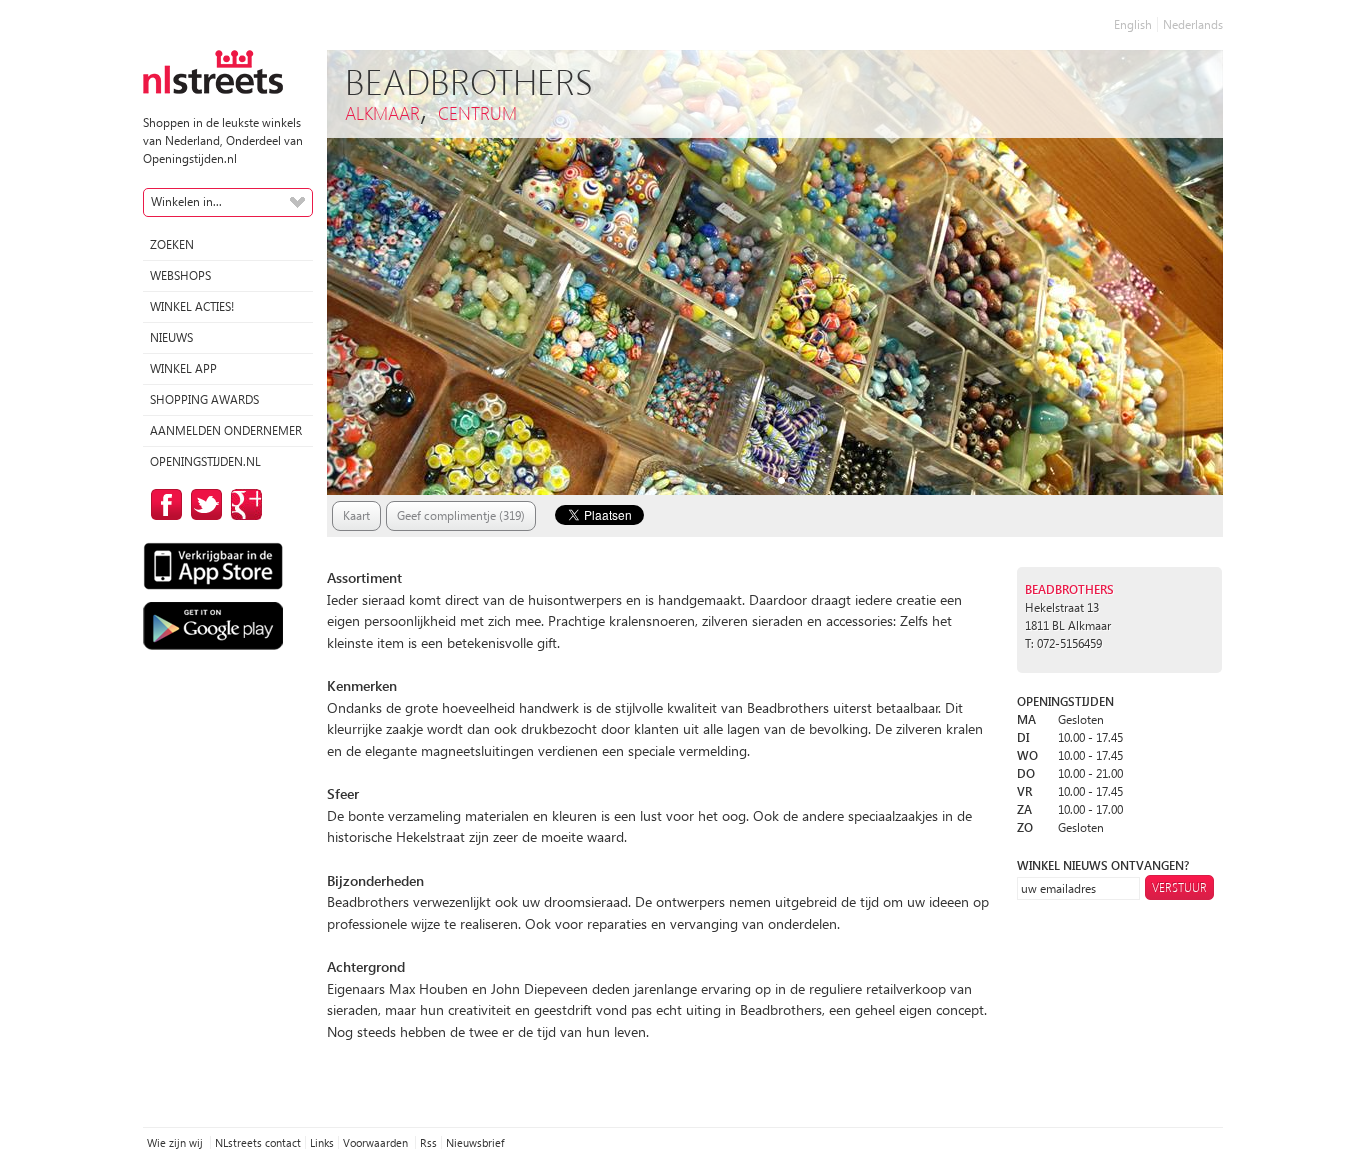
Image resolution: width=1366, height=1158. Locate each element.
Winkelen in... (186, 201)
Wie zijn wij (176, 1142)
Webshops (180, 275)
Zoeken (172, 244)
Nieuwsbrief (475, 1142)
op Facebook (163, 504)
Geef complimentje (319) (461, 515)
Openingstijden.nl (205, 461)
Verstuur (1179, 887)
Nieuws (171, 337)
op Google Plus (243, 504)
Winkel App (183, 368)
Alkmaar (382, 112)
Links (322, 1142)
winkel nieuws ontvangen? (1103, 865)
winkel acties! (192, 306)
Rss (428, 1142)
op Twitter (203, 504)
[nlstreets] (213, 70)
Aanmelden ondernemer (226, 430)
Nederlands (1193, 24)
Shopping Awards (204, 399)
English (1133, 24)
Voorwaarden (377, 1142)
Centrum (477, 112)
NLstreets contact (258, 1142)
